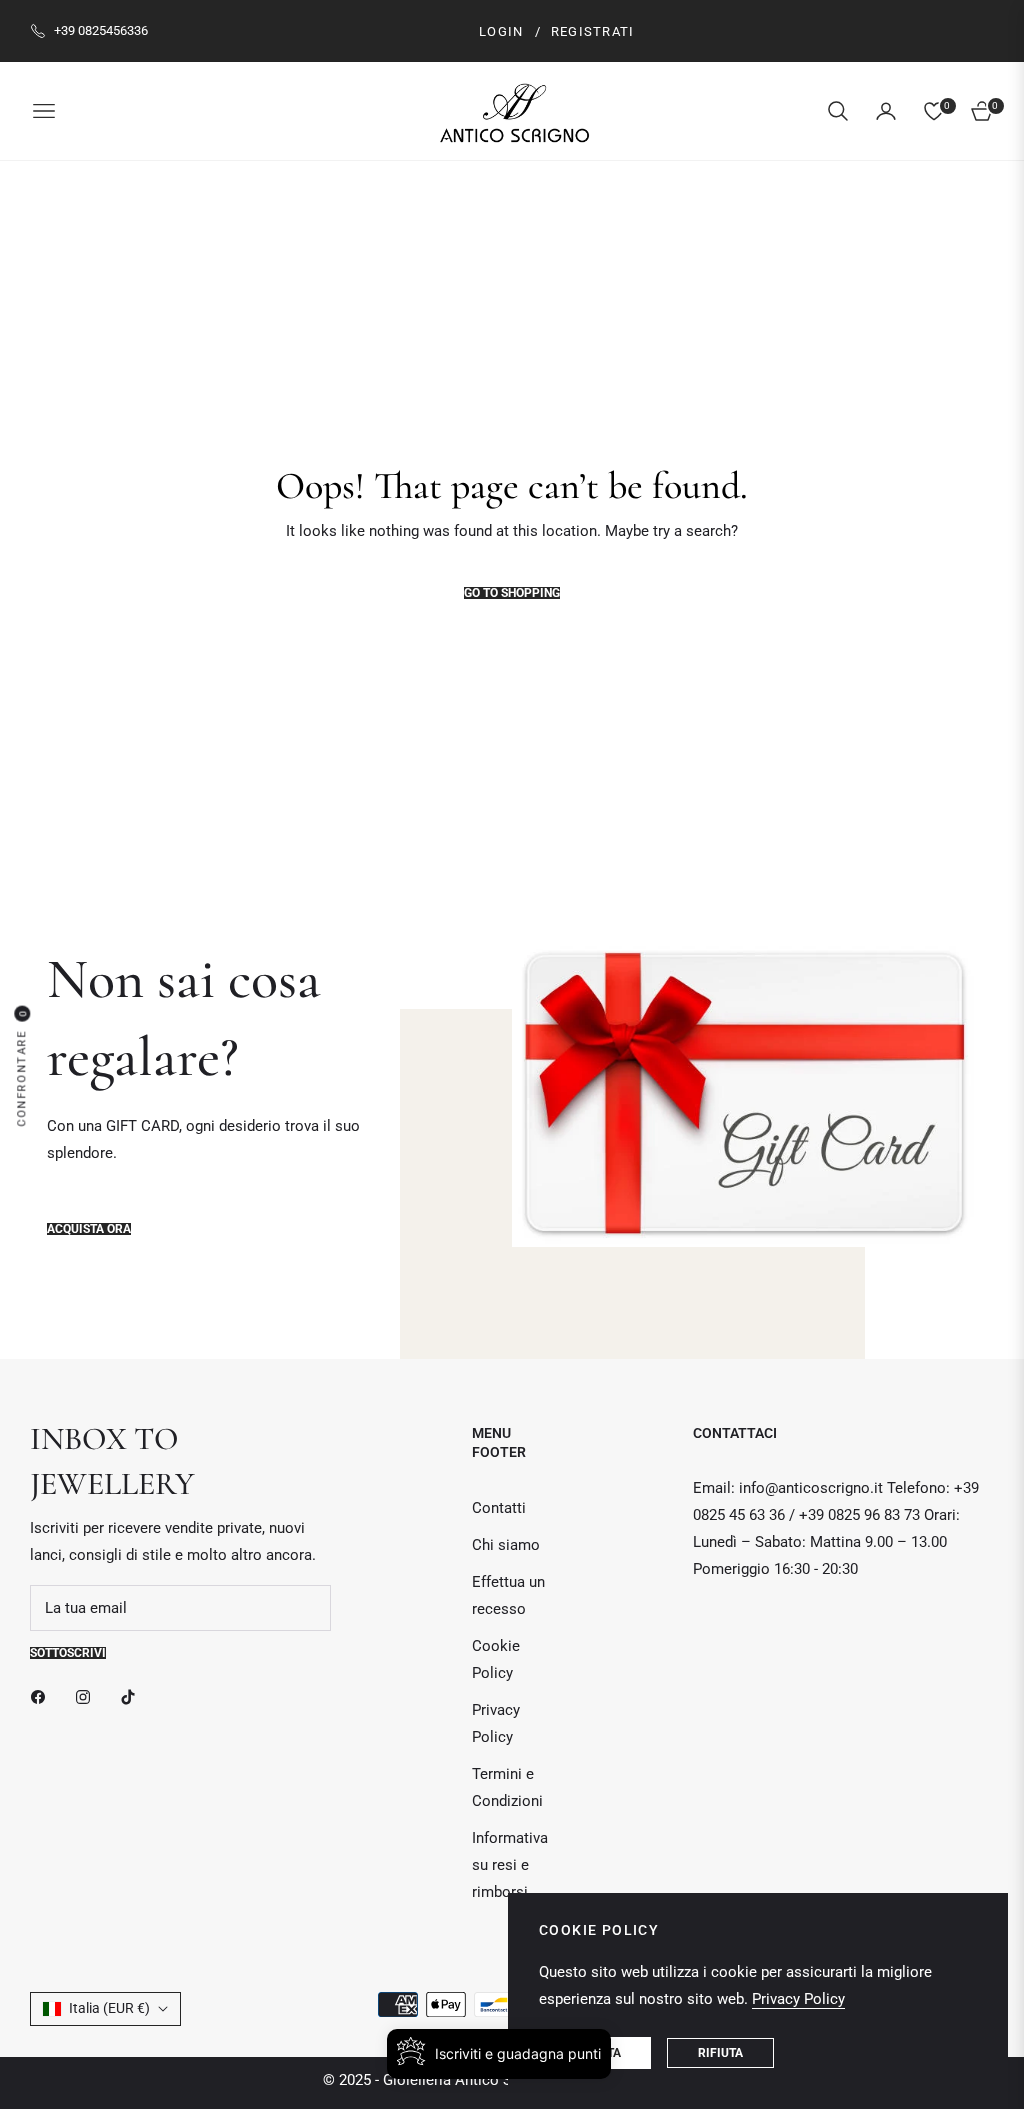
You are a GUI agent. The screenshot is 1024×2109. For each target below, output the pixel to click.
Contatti (499, 1508)
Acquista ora (89, 1229)
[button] (838, 111)
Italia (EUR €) (109, 2008)
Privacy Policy (798, 1999)
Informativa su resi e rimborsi (510, 1865)
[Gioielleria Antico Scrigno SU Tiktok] (133, 1696)
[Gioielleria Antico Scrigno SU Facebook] (43, 1696)
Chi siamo (506, 1545)
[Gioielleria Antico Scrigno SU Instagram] (88, 1696)
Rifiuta (720, 2053)
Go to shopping (512, 593)
